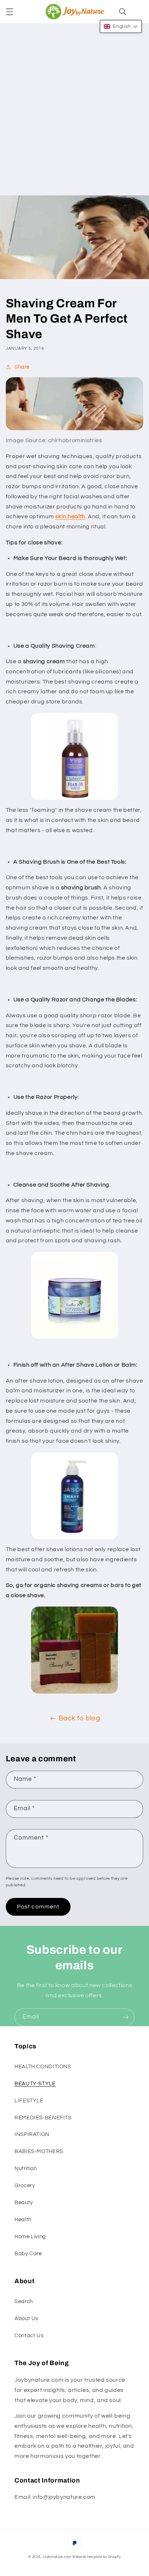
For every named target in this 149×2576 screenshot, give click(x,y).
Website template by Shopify (97, 2557)
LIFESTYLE (29, 2101)
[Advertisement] (74, 117)
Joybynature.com (57, 2557)
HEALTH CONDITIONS (43, 2067)
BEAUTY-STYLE (35, 2084)
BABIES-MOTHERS (39, 2151)
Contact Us (29, 2336)
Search (24, 2301)
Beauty (24, 2203)
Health (23, 2220)
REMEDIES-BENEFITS (43, 2118)
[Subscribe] (126, 2017)
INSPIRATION (32, 2134)
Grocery (25, 2186)
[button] (9, 12)
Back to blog (79, 1718)
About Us (26, 2319)
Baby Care (28, 2254)
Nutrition (26, 2168)
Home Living (30, 2237)
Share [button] (22, 367)
